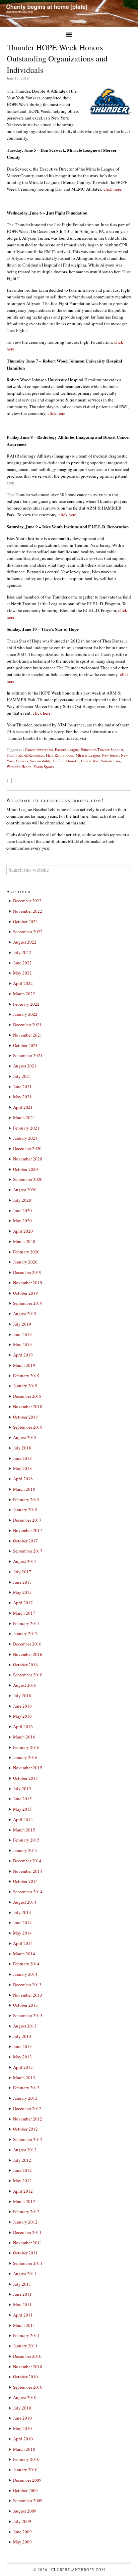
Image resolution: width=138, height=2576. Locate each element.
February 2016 (26, 1747)
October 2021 (25, 1045)
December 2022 (27, 901)
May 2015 (22, 1809)
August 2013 (25, 2026)
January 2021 (25, 1138)
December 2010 (27, 2356)
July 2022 (22, 952)
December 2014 (27, 1861)
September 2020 (28, 1179)
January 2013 (25, 2098)
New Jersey (110, 755)
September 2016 (28, 1675)
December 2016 (27, 1644)
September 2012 (28, 2139)
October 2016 (25, 1665)
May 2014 (22, 1933)
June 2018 (22, 1458)
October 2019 (25, 1293)
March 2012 (24, 2201)
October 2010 (25, 2377)
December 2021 (27, 1024)
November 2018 (28, 1406)
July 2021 (22, 1076)
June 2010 (22, 2418)
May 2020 (22, 1221)
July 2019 (22, 1324)
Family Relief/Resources (25, 755)
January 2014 (25, 1974)
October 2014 (25, 1881)
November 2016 (28, 1654)
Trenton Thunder (66, 761)
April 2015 (23, 1819)
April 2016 (23, 1726)
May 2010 (22, 2428)
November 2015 (28, 1768)
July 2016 (22, 1696)
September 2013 (28, 2015)
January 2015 (25, 1850)
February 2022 (26, 1004)
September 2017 (28, 1551)
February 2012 (26, 2211)
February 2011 (26, 2335)
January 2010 (25, 2470)
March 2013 (24, 2078)
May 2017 (22, 1592)
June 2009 (22, 2532)
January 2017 (25, 1633)
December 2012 (27, 2108)
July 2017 (22, 1572)
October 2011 (25, 2253)
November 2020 (28, 1159)
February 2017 (26, 1623)
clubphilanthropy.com (78, 2569)
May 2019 (22, 1344)
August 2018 (25, 1437)
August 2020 (25, 1190)
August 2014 (25, 1902)
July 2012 (22, 2160)
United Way (90, 761)
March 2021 (24, 1117)
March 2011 (24, 2325)
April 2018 (23, 1479)
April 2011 (23, 2315)
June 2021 (22, 1087)
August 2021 (25, 1066)
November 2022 (28, 911)
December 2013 (27, 1985)
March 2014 (24, 1954)
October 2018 (25, 1417)
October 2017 (25, 1541)
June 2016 (22, 1706)
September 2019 (28, 1303)
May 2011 (22, 2304)
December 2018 (27, 1396)
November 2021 (28, 1035)
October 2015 (25, 1778)
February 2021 (26, 1128)
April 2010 (23, 2439)
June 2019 (22, 1334)
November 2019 (28, 1283)
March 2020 (24, 1241)
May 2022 (22, 973)
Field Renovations (60, 755)
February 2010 (26, 2459)
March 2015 (24, 1830)
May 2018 (22, 1468)
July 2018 (22, 1448)
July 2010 (22, 2408)
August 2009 (25, 2511)
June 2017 (22, 1582)
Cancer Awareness (39, 749)
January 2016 (25, 1757)
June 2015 (22, 1799)
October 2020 (25, 1169)
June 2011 (22, 2294)
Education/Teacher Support (102, 749)
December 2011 (27, 2232)
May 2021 (22, 1097)
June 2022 (22, 963)
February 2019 (26, 1376)
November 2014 (28, 1871)
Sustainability (40, 761)
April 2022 (23, 983)
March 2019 (24, 1365)
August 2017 (25, 1561)
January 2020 (25, 1262)
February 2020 (26, 1252)
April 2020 (23, 1231)
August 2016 (25, 1685)
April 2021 (23, 1107)
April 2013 (23, 2067)
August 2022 (25, 942)
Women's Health (19, 767)
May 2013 (22, 2057)
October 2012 (25, 2129)
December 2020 (27, 1148)
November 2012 (28, 2119)
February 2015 (26, 1840)
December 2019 (27, 1272)
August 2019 (25, 1314)
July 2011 (22, 2284)
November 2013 (28, 1995)
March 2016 (24, 1737)
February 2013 (26, 2088)
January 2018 (25, 1510)
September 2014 (28, 1892)
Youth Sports (44, 767)
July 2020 (22, 1200)
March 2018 (24, 1489)
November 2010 (28, 2367)
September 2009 (28, 2500)
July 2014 (22, 1912)
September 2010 (28, 2387)
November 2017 (28, 1530)
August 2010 (25, 2397)
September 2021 (28, 1055)
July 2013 (22, 2036)
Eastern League (67, 749)
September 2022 (28, 932)
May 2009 (22, 2542)
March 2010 (24, 2449)
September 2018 (28, 1427)
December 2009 (27, 2480)
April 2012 (23, 2191)
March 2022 (24, 994)
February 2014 (26, 1964)
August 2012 (25, 2150)
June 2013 (22, 2046)
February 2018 (26, 1499)
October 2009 (25, 2490)
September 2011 (28, 2263)
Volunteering (111, 761)
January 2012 (25, 2222)
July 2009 (22, 2521)
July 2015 (22, 1788)
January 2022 (25, 1014)
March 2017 (24, 1613)
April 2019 (23, 1355)
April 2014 (23, 1943)
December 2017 (27, 1520)
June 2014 (22, 1922)
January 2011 (25, 2346)
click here (112, 189)
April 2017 (23, 1603)
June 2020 (22, 1210)
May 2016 (22, 1716)
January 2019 (25, 1386)
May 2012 (22, 2181)
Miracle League (88, 755)
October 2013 (25, 2005)
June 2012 (22, 2170)
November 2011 (28, 2243)
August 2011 (25, 2274)
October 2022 (25, 921)
